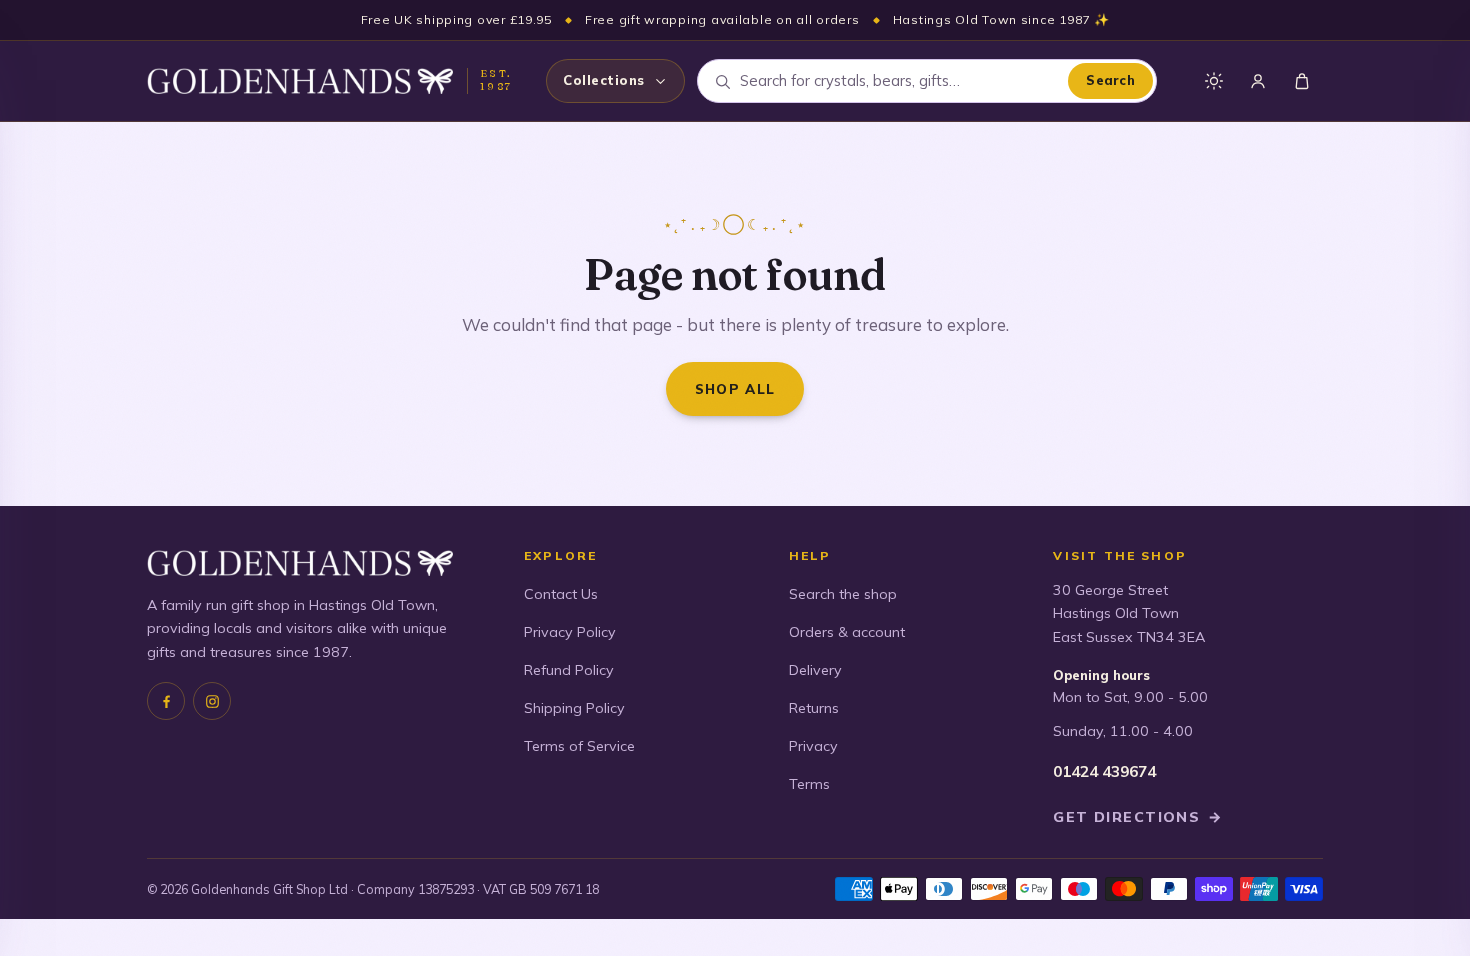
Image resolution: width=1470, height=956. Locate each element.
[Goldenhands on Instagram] (212, 701)
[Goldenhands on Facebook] (166, 701)
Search (1110, 80)
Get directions (1138, 817)
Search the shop (843, 594)
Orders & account (847, 632)
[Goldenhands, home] (300, 81)
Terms (809, 784)
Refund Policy (569, 670)
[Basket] (1302, 81)
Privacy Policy (570, 632)
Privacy (813, 746)
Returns (814, 708)
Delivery (815, 670)
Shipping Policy (574, 708)
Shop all (735, 388)
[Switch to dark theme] (1214, 81)
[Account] (1258, 81)
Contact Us (561, 594)
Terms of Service (579, 746)
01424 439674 (1104, 771)
